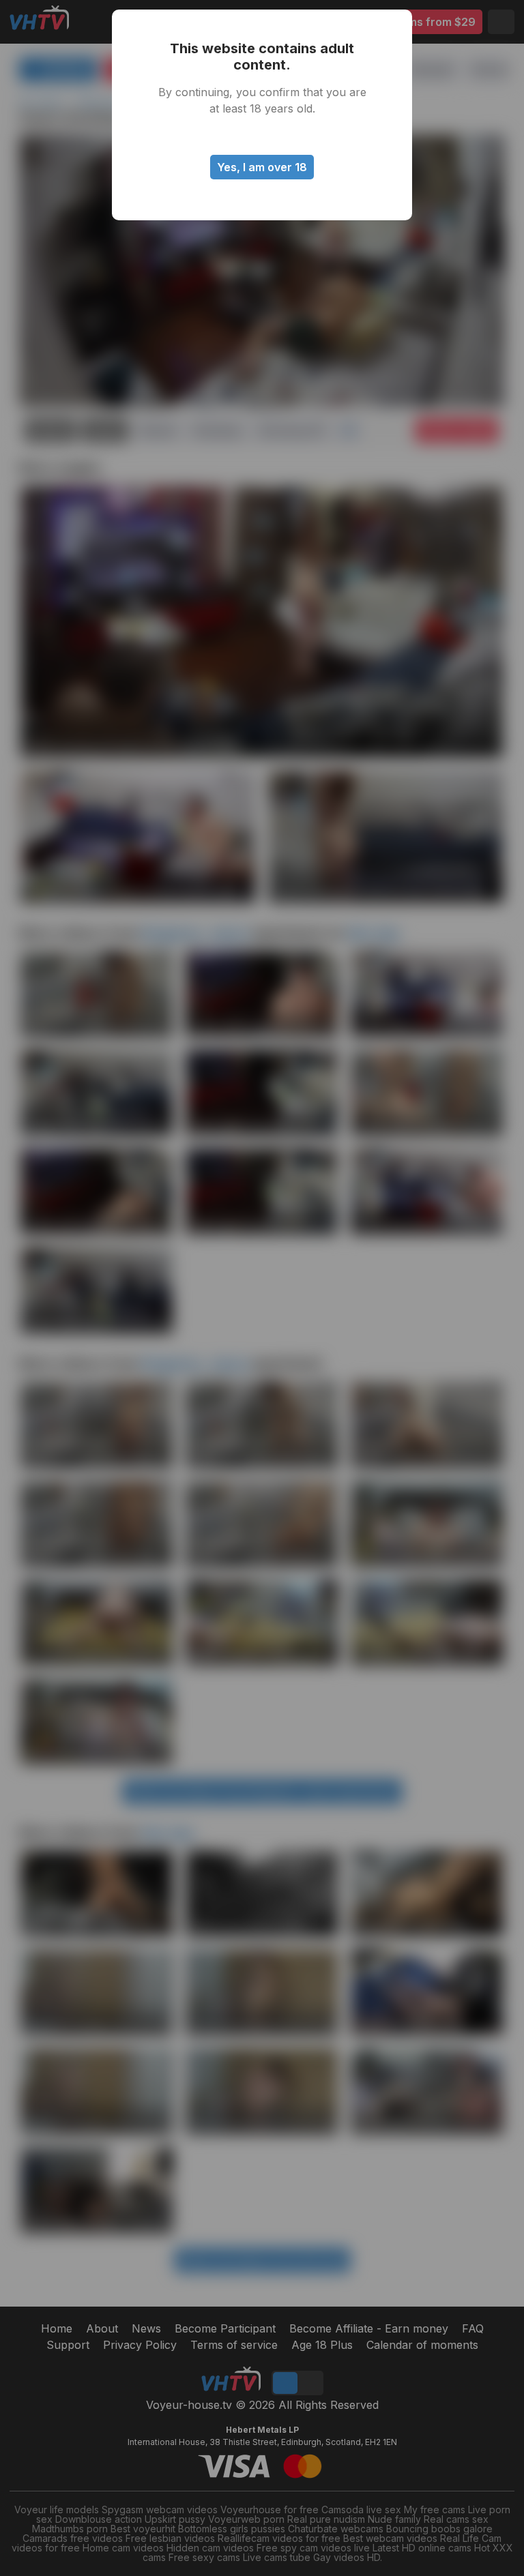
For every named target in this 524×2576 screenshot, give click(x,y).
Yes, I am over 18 (262, 167)
